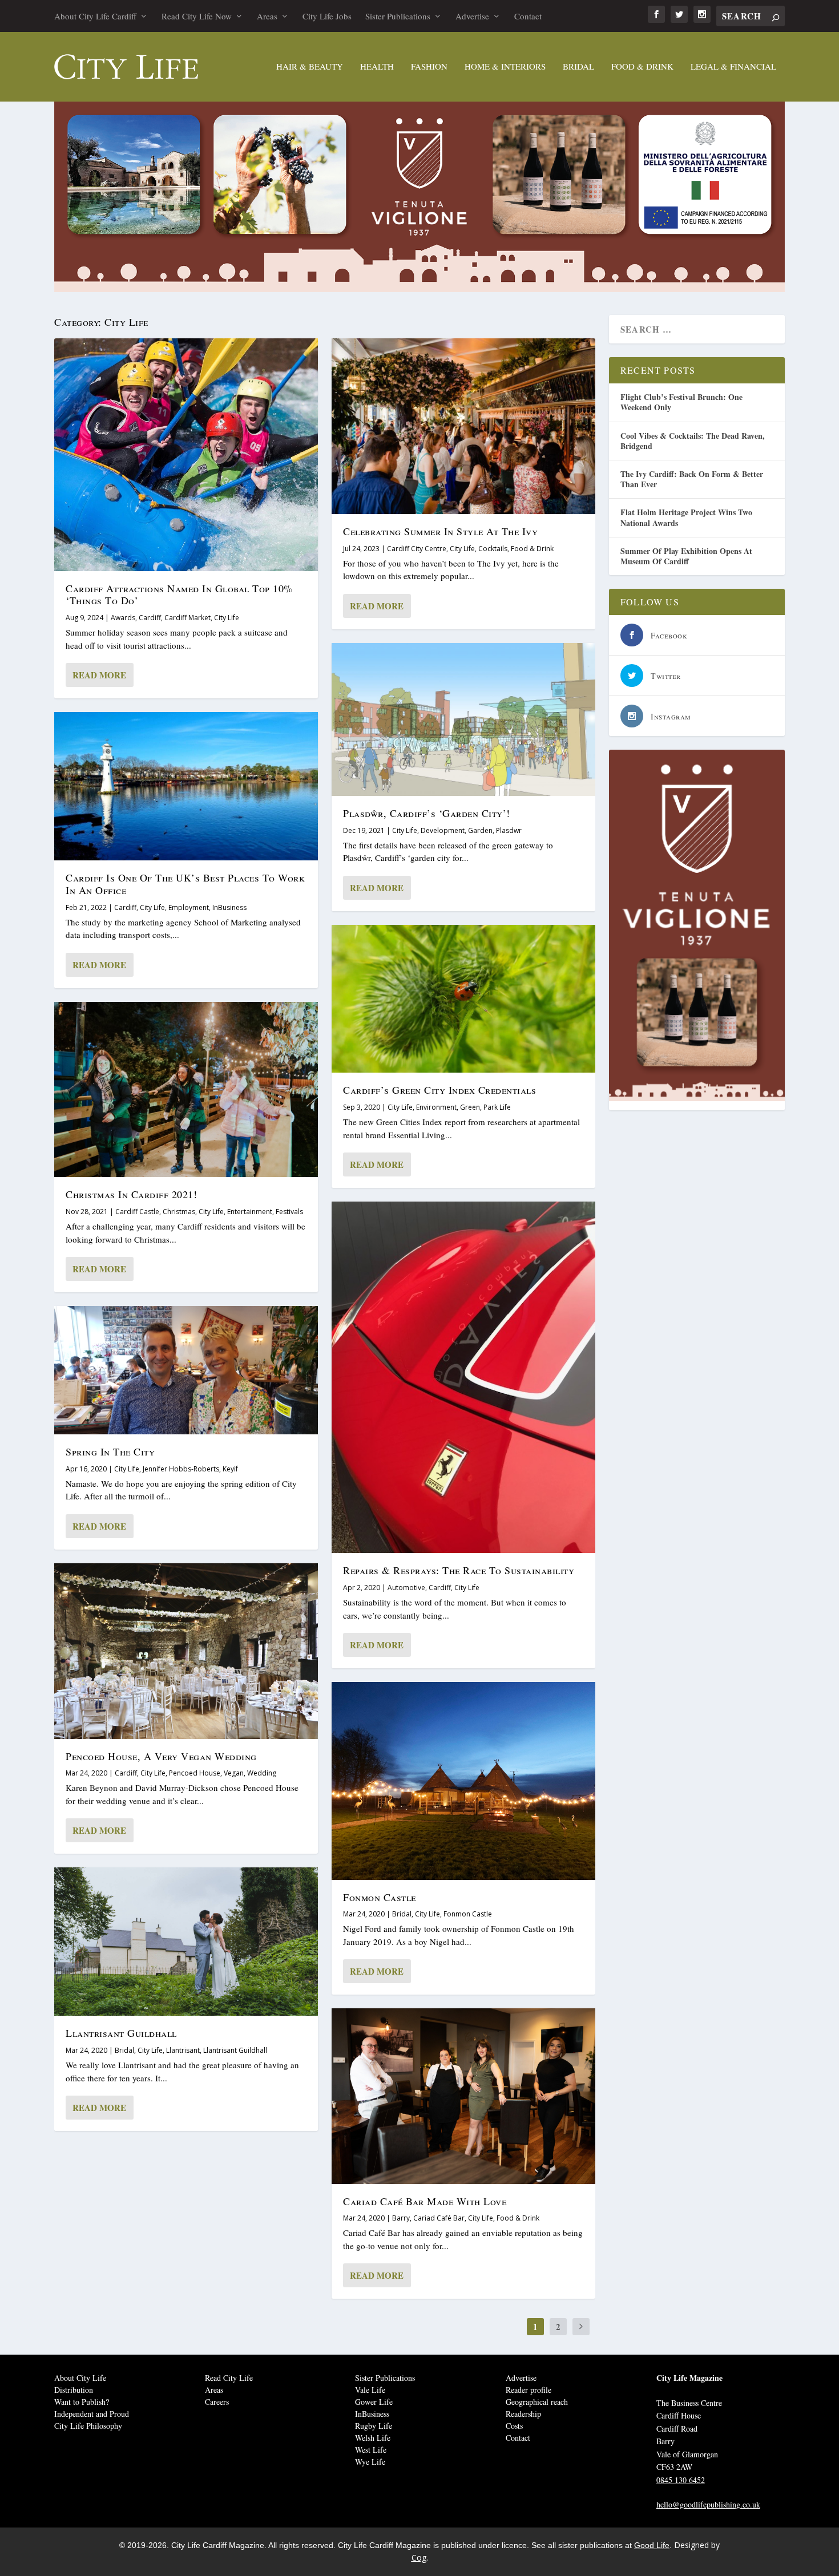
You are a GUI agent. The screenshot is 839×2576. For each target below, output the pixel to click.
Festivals (289, 1212)
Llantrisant (183, 2050)
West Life (371, 2450)
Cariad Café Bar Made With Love (425, 2201)
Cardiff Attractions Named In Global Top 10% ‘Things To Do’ (179, 595)
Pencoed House (195, 1773)
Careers (217, 2402)
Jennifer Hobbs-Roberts (181, 1469)
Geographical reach (537, 2402)
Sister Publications (398, 16)
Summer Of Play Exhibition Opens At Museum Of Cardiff (686, 556)
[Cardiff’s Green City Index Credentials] (463, 999)
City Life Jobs (327, 16)
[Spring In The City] (186, 1370)
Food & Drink (642, 67)
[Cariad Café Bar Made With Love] (463, 2096)
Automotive (406, 1588)
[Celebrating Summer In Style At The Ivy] (463, 426)
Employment (189, 907)
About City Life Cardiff (95, 16)
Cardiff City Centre (417, 549)
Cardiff (150, 618)
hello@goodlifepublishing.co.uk (708, 2504)
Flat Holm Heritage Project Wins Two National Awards (686, 517)
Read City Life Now (197, 16)
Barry (401, 2218)
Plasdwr (509, 830)
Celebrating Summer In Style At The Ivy (440, 531)
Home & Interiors (505, 67)
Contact (528, 16)
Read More (99, 675)
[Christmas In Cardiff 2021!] (186, 1090)
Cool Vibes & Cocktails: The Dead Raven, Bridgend (693, 441)
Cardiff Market (187, 618)
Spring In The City (110, 1451)
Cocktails (493, 549)
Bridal (578, 67)
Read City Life (229, 2378)
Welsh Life (373, 2438)
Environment (436, 1107)
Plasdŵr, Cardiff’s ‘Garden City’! (427, 813)
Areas (267, 16)
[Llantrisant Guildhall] (186, 1942)
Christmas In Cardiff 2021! (131, 1194)
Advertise (472, 16)
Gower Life (374, 2402)
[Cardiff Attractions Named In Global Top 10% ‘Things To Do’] (186, 454)
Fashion (429, 67)
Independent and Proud (92, 2414)
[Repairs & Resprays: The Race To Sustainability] (463, 1377)
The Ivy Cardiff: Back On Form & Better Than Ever (692, 479)
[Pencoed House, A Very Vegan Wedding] (186, 1651)
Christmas (179, 1212)
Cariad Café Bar (439, 2218)
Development (443, 830)
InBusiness (229, 907)
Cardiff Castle (137, 1212)
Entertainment (250, 1212)
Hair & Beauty (310, 67)
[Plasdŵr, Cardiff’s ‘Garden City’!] (463, 719)
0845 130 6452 (681, 2480)
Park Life (497, 1107)
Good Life (652, 2545)
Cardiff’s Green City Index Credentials (439, 1090)
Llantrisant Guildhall (121, 2033)
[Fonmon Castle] (463, 1781)
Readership (523, 2414)
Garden (480, 830)
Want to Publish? (82, 2402)
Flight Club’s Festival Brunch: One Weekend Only (681, 402)
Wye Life (370, 2462)
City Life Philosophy (88, 2426)
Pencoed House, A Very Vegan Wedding (161, 1756)
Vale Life (370, 2390)
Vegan (234, 1773)
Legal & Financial (733, 67)
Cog (419, 2557)
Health (377, 67)
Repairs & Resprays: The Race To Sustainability (459, 1570)
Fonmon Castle (380, 1897)
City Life (227, 618)
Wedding (262, 1773)
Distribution (74, 2390)
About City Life (80, 2378)
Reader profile (529, 2390)
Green (470, 1107)
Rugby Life (374, 2426)
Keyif (230, 1469)
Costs (514, 2426)
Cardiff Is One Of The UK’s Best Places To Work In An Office (185, 884)
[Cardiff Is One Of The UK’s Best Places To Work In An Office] (186, 786)
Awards (123, 618)
